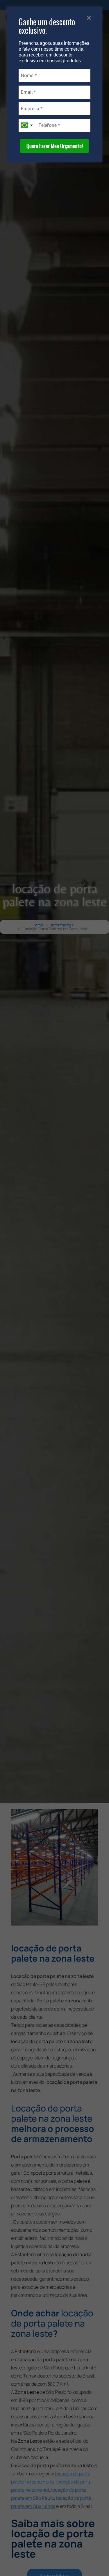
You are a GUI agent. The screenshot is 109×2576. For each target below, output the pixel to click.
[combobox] (27, 125)
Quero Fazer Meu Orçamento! (55, 146)
